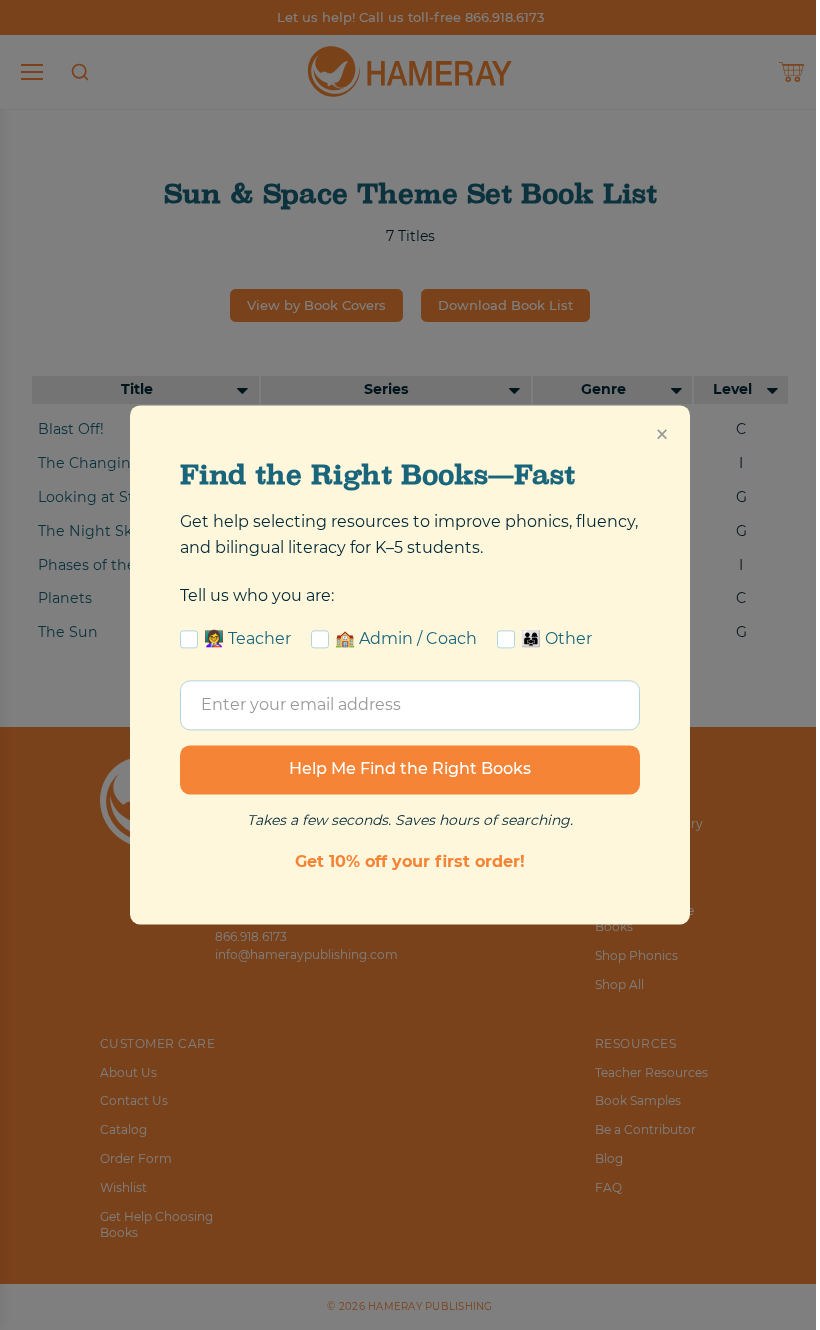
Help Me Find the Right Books (410, 769)
